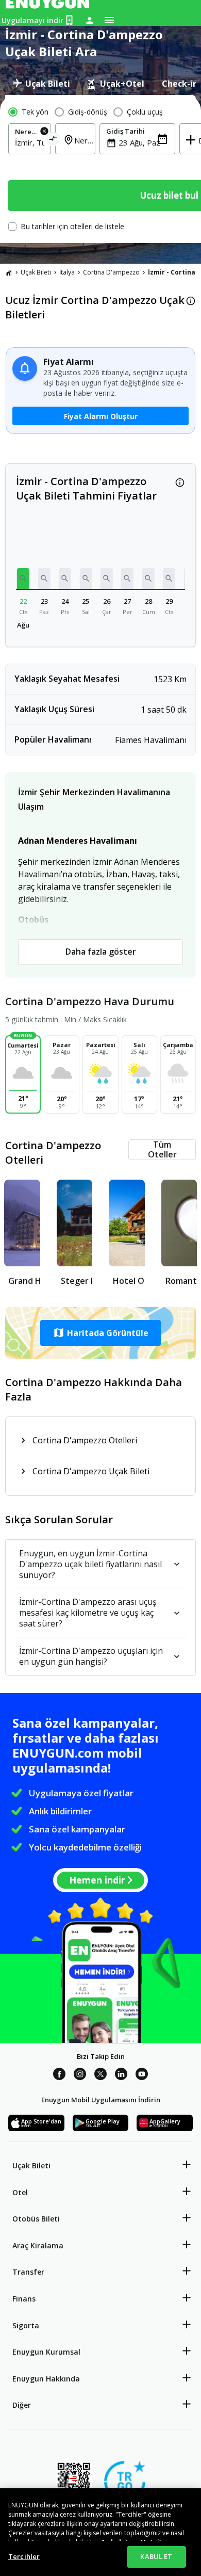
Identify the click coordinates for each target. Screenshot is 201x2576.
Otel (20, 2192)
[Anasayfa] (9, 272)
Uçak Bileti (36, 272)
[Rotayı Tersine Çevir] (53, 140)
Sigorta (26, 2325)
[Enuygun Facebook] (59, 2075)
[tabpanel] (100, 169)
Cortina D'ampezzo (111, 272)
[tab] (41, 84)
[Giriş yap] (90, 20)
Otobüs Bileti (36, 2219)
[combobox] (30, 142)
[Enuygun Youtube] (142, 2075)
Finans (24, 2299)
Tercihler (24, 2556)
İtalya (67, 272)
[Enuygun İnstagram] (80, 2075)
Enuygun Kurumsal (46, 2352)
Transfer (28, 2272)
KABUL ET (156, 2556)
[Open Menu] (109, 20)
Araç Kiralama (38, 2245)
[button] (23, 578)
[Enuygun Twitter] (100, 2075)
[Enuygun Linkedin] (121, 2075)
